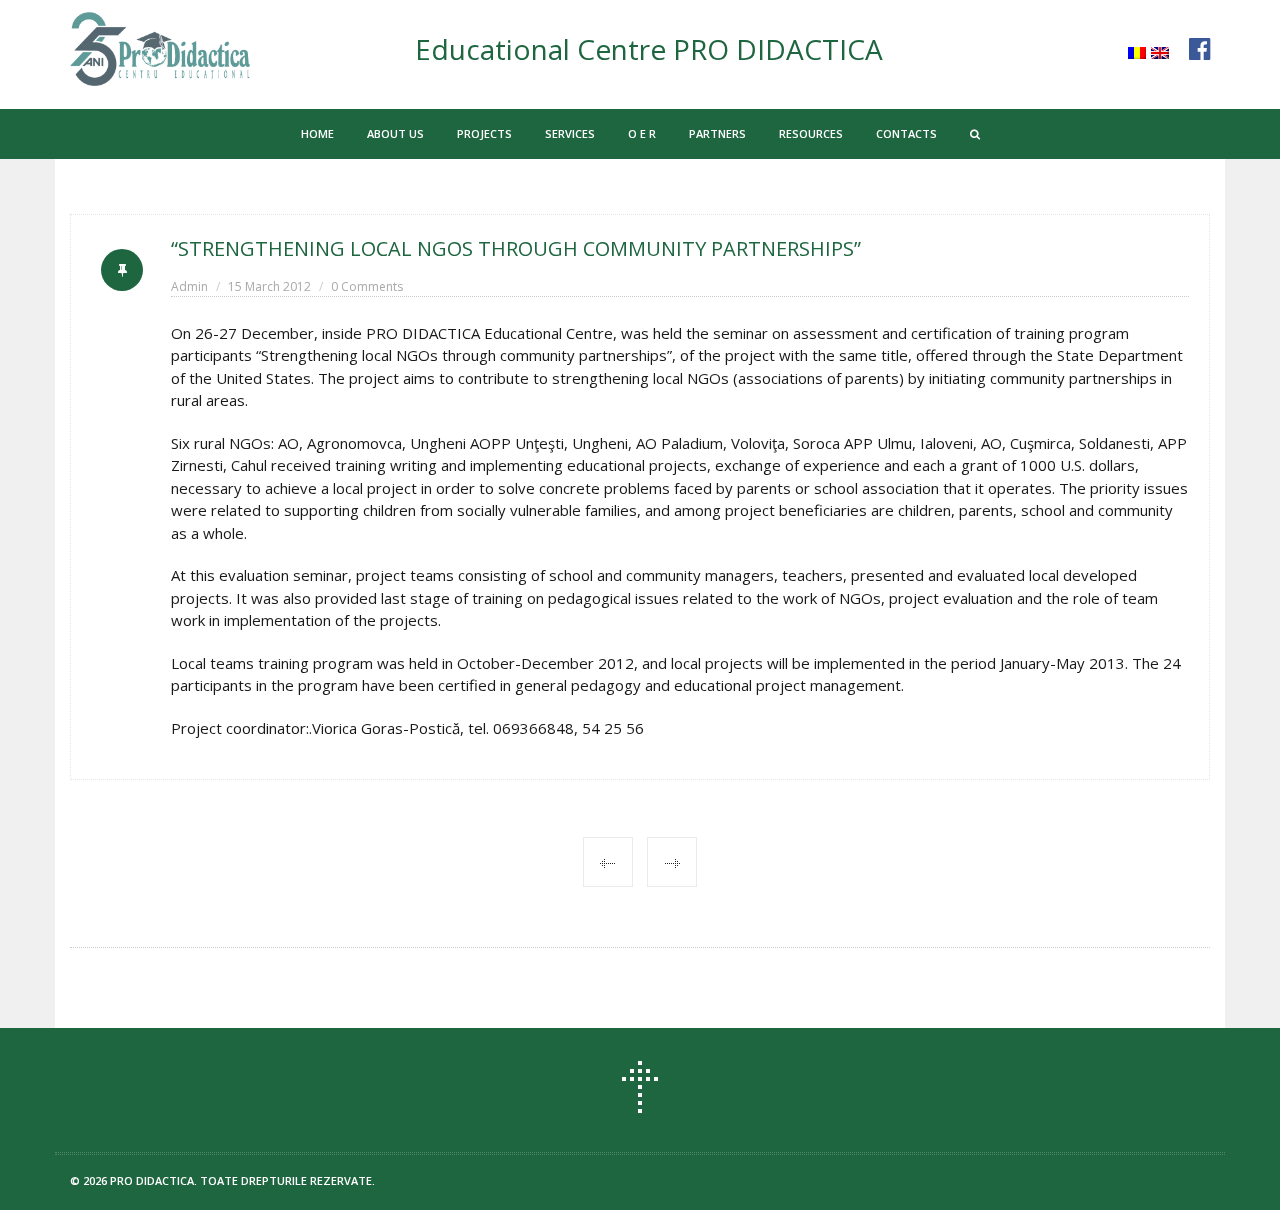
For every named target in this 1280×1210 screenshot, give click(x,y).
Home (317, 133)
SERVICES (570, 133)
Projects (484, 133)
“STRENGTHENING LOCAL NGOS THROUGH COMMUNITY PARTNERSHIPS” (516, 248)
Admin (189, 286)
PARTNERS (717, 133)
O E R (642, 133)
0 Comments (367, 286)
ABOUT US (395, 133)
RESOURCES (811, 133)
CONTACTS (906, 133)
